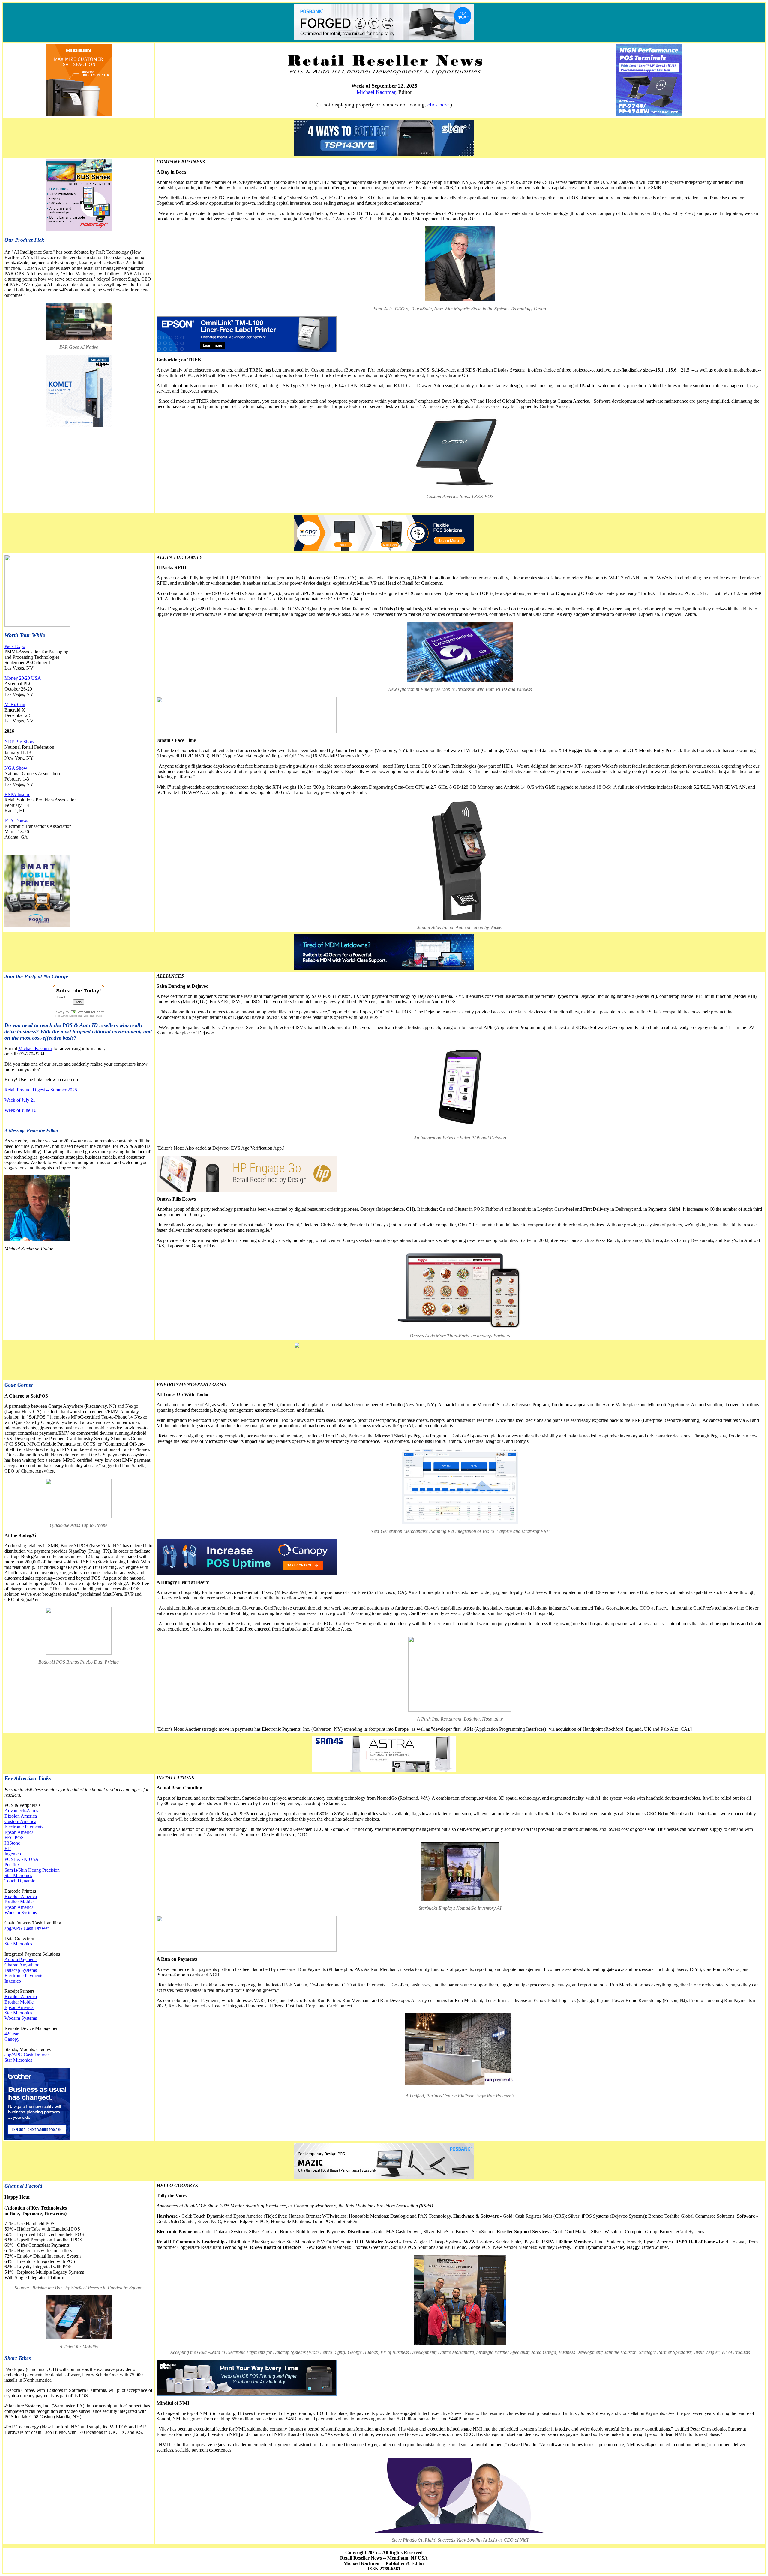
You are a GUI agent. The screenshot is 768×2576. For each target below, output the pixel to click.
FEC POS (14, 1838)
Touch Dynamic (20, 1881)
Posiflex (12, 1865)
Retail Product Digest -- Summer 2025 (41, 1090)
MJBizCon (15, 704)
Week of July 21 (20, 1100)
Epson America (19, 1832)
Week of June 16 (20, 1110)
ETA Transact (18, 821)
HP (8, 1848)
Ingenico (13, 1854)
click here (438, 105)
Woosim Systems (21, 1913)
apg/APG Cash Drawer (27, 1928)
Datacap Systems (21, 1970)
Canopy (12, 2039)
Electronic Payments (24, 1827)
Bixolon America (21, 1816)
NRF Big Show (19, 742)
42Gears (12, 2034)
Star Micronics (18, 1875)
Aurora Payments (21, 1959)
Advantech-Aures (21, 1811)
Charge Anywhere (22, 1965)
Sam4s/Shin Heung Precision (32, 1870)
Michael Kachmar (376, 92)
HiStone (12, 1843)
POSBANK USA (22, 1859)
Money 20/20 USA (23, 678)
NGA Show (16, 768)
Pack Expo (15, 646)
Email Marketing (72, 1016)
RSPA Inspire (17, 794)
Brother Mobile (19, 1902)
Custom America (20, 1821)
